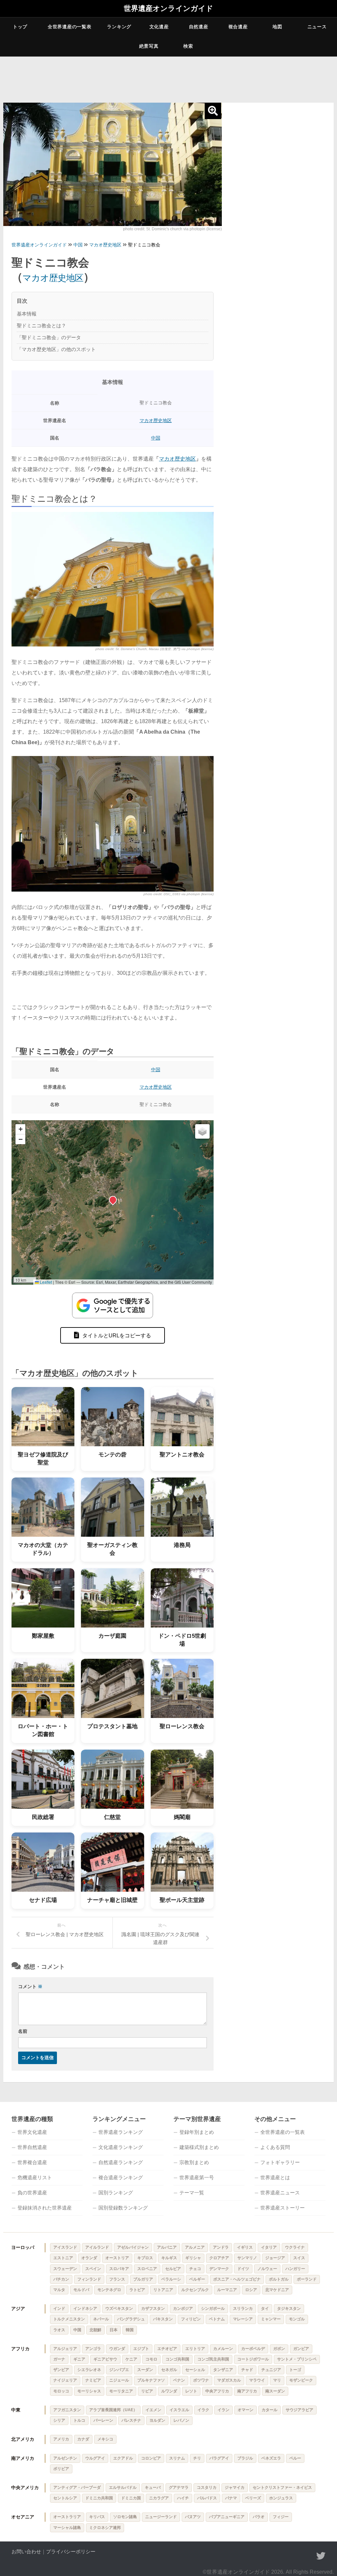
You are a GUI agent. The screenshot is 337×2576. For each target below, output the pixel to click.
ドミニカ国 (131, 2498)
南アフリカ (247, 2391)
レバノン (181, 2420)
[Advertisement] (278, 150)
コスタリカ (207, 2488)
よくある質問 (275, 2147)
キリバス (97, 2517)
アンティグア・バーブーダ (77, 2488)
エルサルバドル (123, 2488)
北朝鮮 (95, 2330)
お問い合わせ (26, 2551)
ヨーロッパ (23, 2247)
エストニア (63, 2258)
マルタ (59, 2290)
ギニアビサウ (105, 2359)
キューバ (153, 2488)
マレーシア (243, 2319)
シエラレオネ (89, 2370)
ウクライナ (295, 2247)
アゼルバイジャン (133, 2247)
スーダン (145, 2370)
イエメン (153, 2410)
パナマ (231, 2498)
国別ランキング (116, 2193)
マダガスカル (229, 2380)
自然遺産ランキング (121, 2162)
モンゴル (297, 2319)
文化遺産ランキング (121, 2147)
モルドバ (81, 2290)
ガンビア (301, 2349)
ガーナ (59, 2359)
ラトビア (137, 2290)
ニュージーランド (161, 2517)
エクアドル (123, 2458)
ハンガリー (295, 2269)
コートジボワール (253, 2359)
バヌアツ (193, 2517)
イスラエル (179, 2410)
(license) (214, 229)
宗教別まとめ (194, 2162)
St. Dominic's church (164, 229)
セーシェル (195, 2370)
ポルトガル (279, 2279)
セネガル (169, 2370)
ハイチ (183, 2498)
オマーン (246, 2410)
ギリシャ (193, 2258)
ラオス (59, 2330)
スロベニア (147, 2269)
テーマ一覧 (192, 2193)
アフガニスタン (67, 2410)
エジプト (141, 2349)
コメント (30, 1986)
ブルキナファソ (151, 2380)
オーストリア (117, 2258)
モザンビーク (301, 2380)
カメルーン (223, 2349)
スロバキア (119, 2269)
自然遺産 (199, 27)
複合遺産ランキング (121, 2177)
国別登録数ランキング (123, 2208)
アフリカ (20, 2349)
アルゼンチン (65, 2458)
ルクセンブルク (195, 2290)
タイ (265, 2309)
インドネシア (85, 2309)
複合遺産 (238, 27)
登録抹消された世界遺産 (45, 2208)
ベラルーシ (171, 2279)
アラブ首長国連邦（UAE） (113, 2410)
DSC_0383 (172, 894)
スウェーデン (65, 2269)
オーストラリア (67, 2517)
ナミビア (93, 2380)
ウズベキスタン (119, 2309)
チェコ (195, 2269)
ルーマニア (227, 2290)
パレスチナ (131, 2420)
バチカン (61, 2279)
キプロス (145, 2258)
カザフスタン (153, 2309)
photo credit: (135, 229)
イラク (203, 2410)
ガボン (279, 2349)
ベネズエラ (271, 2458)
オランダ (89, 2258)
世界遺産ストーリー (283, 2208)
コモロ (151, 2359)
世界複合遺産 (32, 2162)
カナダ (83, 2439)
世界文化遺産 (32, 2132)
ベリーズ (253, 2498)
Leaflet (45, 1282)
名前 (23, 2031)
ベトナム (217, 2319)
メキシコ (105, 2439)
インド (59, 2309)
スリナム (177, 2458)
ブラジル (245, 2458)
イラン (223, 2410)
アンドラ (221, 2247)
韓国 (130, 2330)
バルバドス (207, 2498)
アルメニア (195, 2247)
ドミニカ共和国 (99, 2498)
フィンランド (89, 2279)
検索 (188, 46)
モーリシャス (89, 2391)
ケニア (131, 2359)
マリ (277, 2380)
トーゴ (295, 2370)
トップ (20, 27)
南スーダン (275, 2391)
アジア (18, 2309)
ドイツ (243, 2269)
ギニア (79, 2359)
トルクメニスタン (69, 2319)
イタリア (269, 2247)
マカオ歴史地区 (53, 278)
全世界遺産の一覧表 (69, 27)
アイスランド (65, 2247)
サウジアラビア (299, 2410)
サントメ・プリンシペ (297, 2359)
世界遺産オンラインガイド (168, 9)
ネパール (101, 2319)
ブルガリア (143, 2279)
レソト (191, 2391)
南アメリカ (23, 2458)
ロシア (251, 2290)
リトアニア (163, 2290)
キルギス (169, 2258)
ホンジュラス (281, 2498)
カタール (270, 2410)
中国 (156, 438)
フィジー (281, 2517)
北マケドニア (277, 2290)
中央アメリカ (25, 2488)
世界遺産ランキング (121, 2132)
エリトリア (195, 2349)
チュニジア (271, 2370)
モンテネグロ (109, 2290)
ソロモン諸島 (125, 2517)
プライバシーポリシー (71, 2551)
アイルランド (97, 2247)
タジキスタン (289, 2309)
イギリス (245, 2247)
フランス (117, 2279)
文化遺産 (159, 27)
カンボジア (183, 2309)
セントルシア (65, 2498)
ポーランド (307, 2279)
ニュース (317, 27)
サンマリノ (247, 2258)
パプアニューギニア (227, 2517)
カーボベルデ (253, 2349)
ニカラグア (159, 2498)
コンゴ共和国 (177, 2359)
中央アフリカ (217, 2391)
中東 (16, 2410)
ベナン (179, 2380)
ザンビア (61, 2370)
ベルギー (197, 2279)
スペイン (93, 2269)
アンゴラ (93, 2349)
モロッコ (61, 2391)
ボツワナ (201, 2380)
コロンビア (151, 2458)
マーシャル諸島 (67, 2528)
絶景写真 (149, 46)
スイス (299, 2258)
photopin (197, 229)
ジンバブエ (119, 2370)
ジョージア (275, 2258)
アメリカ (61, 2439)
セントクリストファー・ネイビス (282, 2488)
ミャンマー (271, 2319)
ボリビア (61, 2469)
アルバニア (167, 2247)
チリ (197, 2458)
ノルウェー (267, 2269)
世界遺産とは (275, 2177)
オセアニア (23, 2517)
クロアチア (219, 2258)
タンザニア (223, 2370)
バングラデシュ (131, 2319)
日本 (114, 2330)
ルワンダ (169, 2391)
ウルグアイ (95, 2458)
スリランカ (243, 2309)
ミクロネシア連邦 (105, 2528)
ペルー (295, 2458)
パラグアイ (219, 2458)
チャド (247, 2370)
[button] (113, 1200)
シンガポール (213, 2309)
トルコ (79, 2420)
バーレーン (103, 2420)
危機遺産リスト (35, 2177)
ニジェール (119, 2380)
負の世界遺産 (32, 2193)
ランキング (119, 27)
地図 (277, 27)
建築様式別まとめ (199, 2147)
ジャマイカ (235, 2488)
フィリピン (191, 2319)
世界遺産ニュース (280, 2193)
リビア (147, 2391)
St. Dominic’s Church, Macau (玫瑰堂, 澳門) (148, 649)
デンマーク (219, 2269)
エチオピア (167, 2349)
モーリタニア (121, 2391)
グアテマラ (179, 2488)
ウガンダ (117, 2349)
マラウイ (257, 2380)
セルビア (173, 2269)
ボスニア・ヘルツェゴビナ (237, 2279)
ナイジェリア (65, 2380)
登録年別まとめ (197, 2132)
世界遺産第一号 (197, 2177)
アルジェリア (65, 2349)
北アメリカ (23, 2439)
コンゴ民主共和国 (213, 2359)
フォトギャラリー (280, 2162)
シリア (59, 2420)
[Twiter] (321, 2556)
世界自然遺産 (32, 2147)
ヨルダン (157, 2420)
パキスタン (163, 2319)
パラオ (259, 2517)
